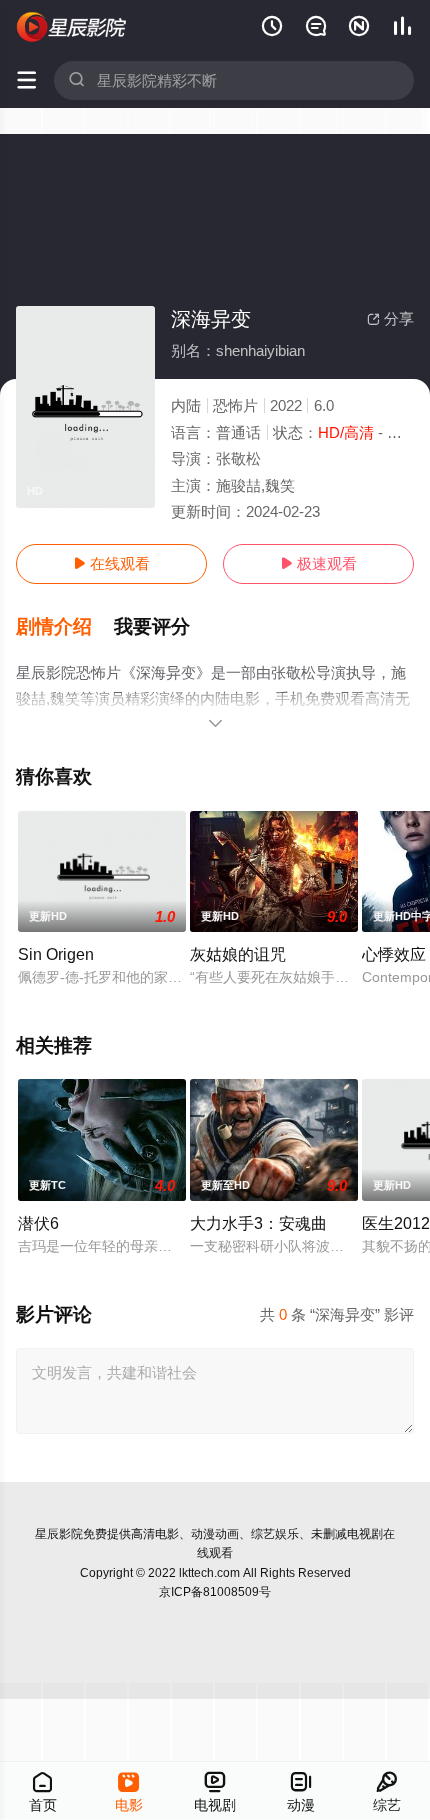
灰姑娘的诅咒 (238, 954)
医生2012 (396, 1223)
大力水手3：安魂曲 (258, 1223)
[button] (65, 627)
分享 (390, 318)
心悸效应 (394, 954)
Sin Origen (56, 954)
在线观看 (111, 563)
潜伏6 (38, 1223)
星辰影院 (59, 1534)
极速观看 (318, 563)
